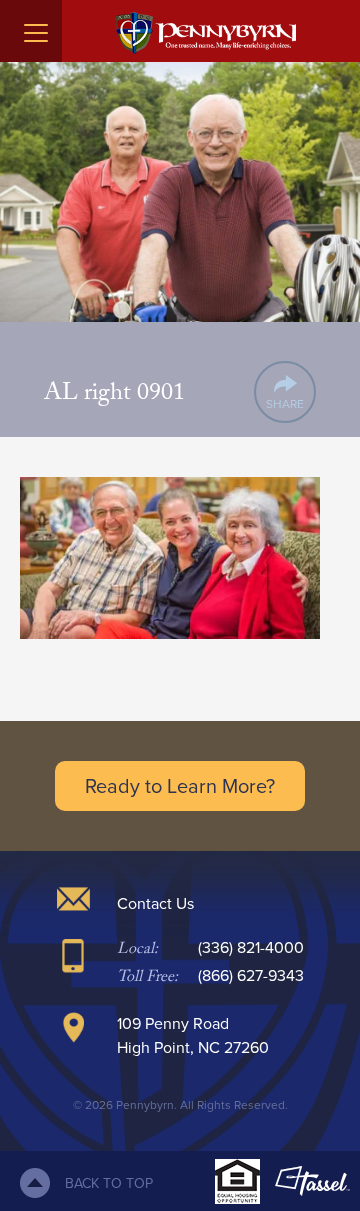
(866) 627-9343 (251, 975)
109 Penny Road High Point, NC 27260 (193, 1035)
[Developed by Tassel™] (312, 1181)
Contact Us (155, 903)
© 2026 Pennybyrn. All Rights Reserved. (180, 1104)
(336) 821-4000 (251, 947)
